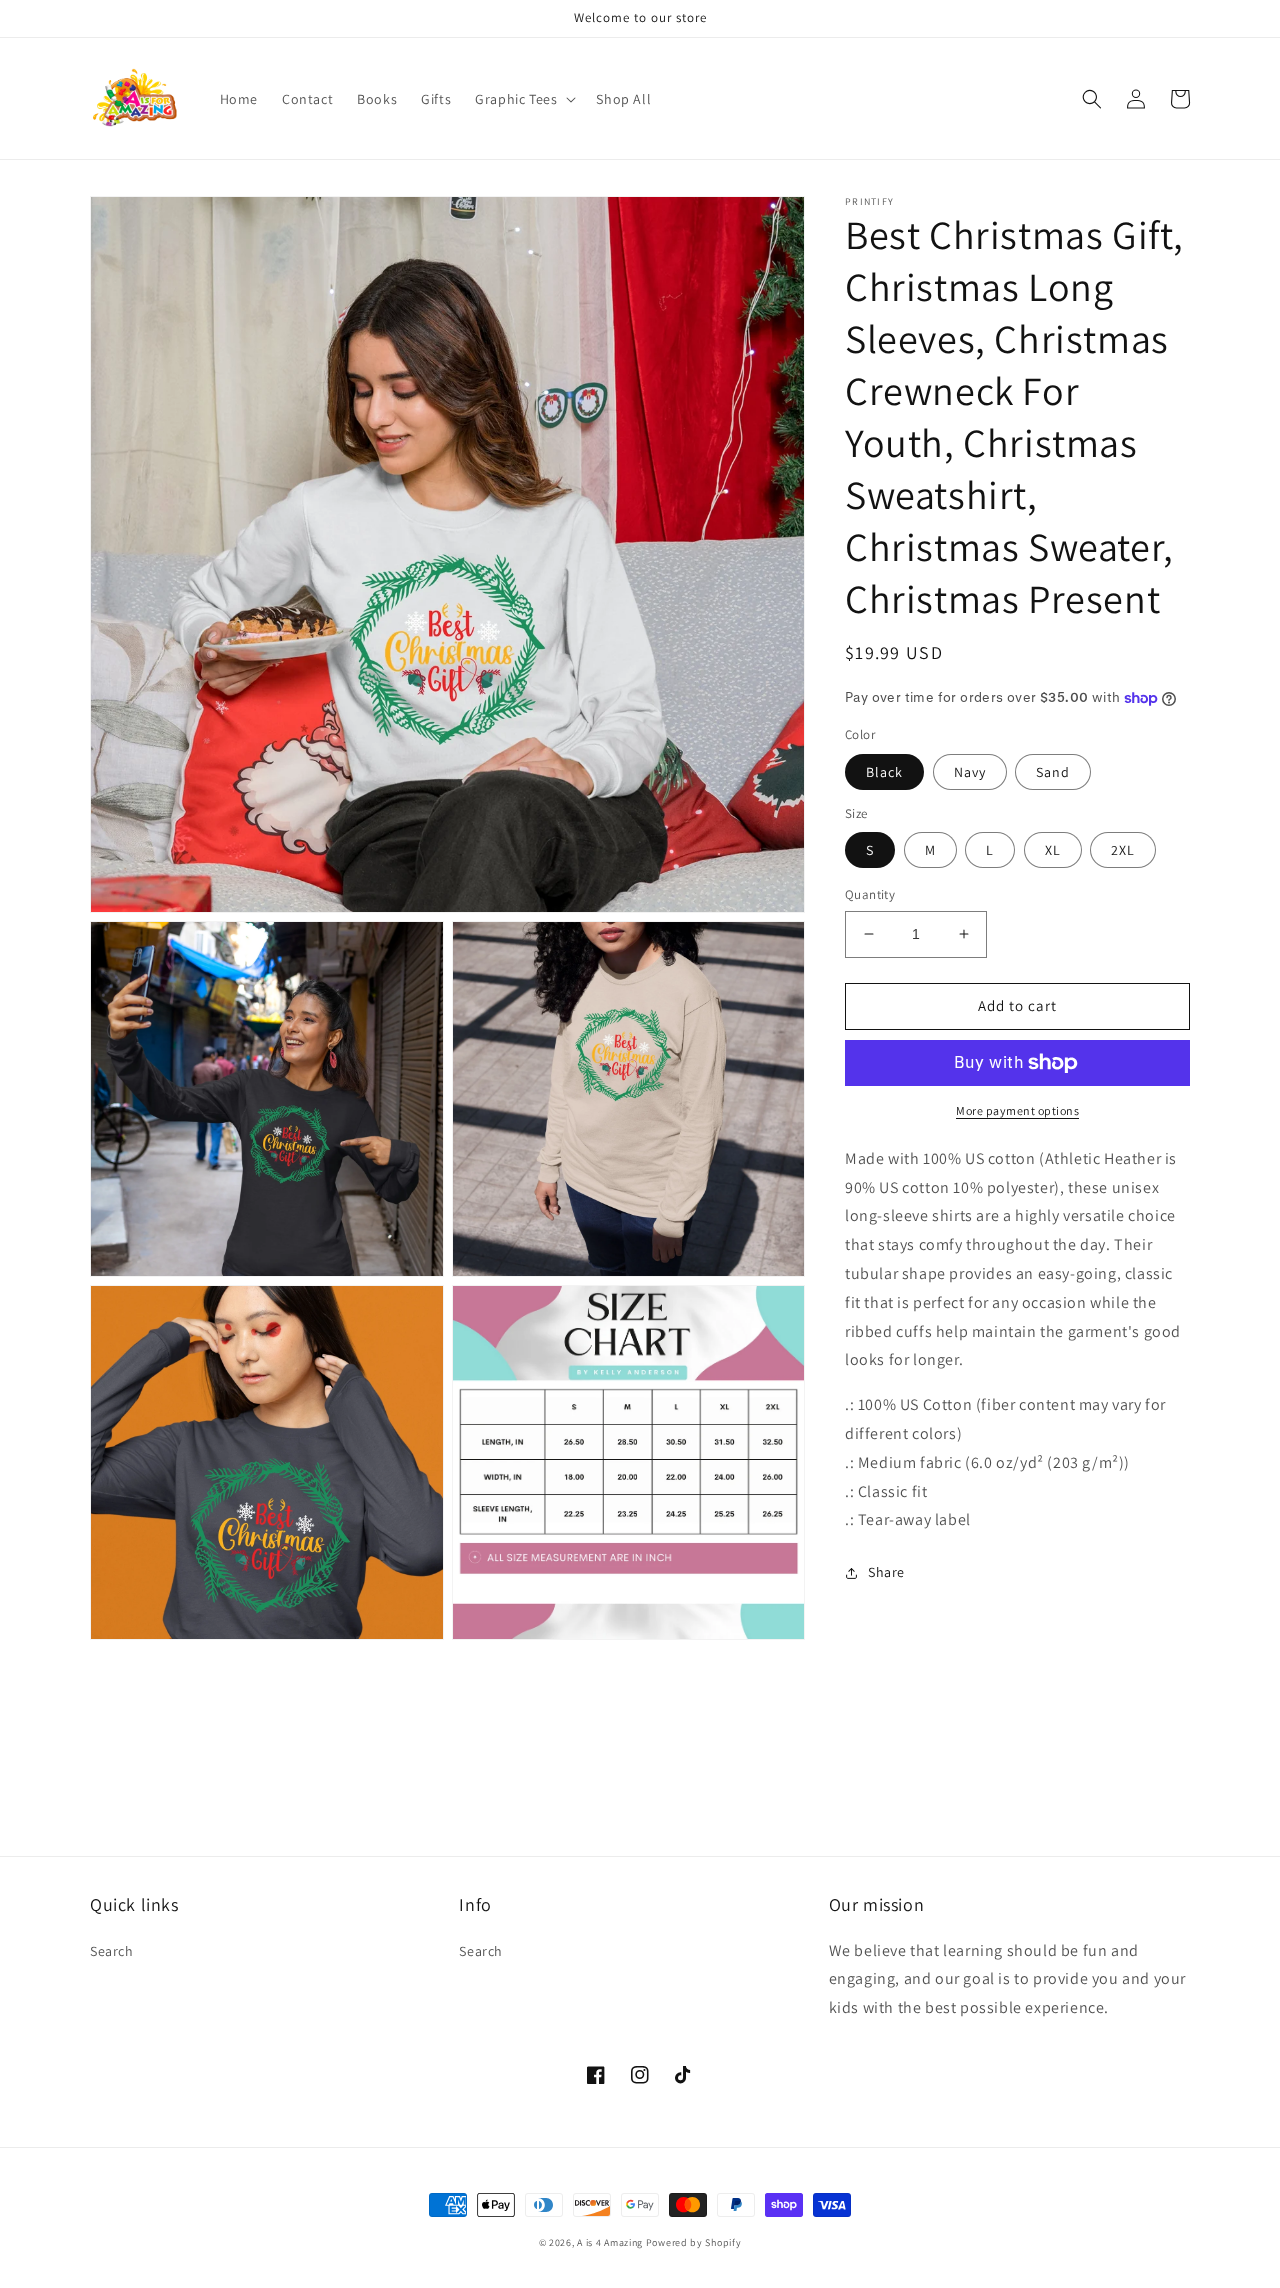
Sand (1053, 772)
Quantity (870, 894)
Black (884, 772)
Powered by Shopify (694, 2242)
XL (1053, 850)
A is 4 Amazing (610, 2242)
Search (112, 1951)
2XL (1123, 850)
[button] (523, 99)
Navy (970, 772)
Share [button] (886, 1572)
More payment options (1017, 1110)
